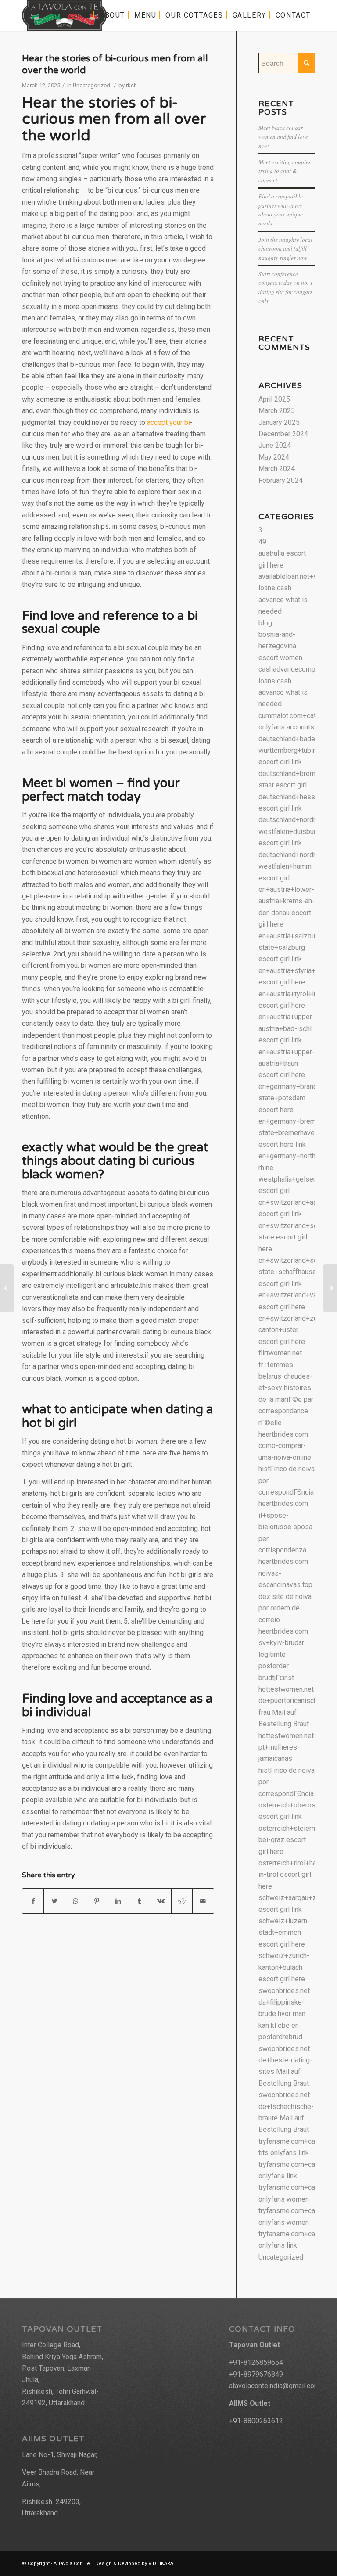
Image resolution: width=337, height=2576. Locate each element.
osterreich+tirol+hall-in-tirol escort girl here (290, 1875)
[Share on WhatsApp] (76, 1901)
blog (265, 623)
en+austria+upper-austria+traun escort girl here (287, 1063)
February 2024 (281, 480)
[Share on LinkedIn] (118, 1901)
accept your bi (168, 422)
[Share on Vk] (160, 1901)
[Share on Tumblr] (139, 1901)
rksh (131, 85)
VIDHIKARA (161, 2563)
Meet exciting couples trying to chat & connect (285, 171)
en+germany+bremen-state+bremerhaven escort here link (292, 1133)
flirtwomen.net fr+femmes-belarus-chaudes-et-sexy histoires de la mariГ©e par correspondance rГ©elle (286, 1388)
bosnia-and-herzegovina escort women (280, 646)
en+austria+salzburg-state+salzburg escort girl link (291, 948)
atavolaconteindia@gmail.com (274, 2386)
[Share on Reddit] (182, 1901)
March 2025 (277, 411)
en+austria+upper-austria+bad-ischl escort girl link (287, 1028)
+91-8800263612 (256, 2421)
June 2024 (275, 445)
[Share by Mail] (203, 1901)
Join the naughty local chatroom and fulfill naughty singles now (285, 248)
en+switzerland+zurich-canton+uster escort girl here (295, 1330)
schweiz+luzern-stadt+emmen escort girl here (284, 1933)
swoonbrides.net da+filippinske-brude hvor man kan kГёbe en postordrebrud (284, 2014)
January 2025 (279, 422)
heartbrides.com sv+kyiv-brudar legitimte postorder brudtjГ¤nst (283, 1654)
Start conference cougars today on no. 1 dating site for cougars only (286, 287)
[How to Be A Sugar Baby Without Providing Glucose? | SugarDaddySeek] (7, 1288)
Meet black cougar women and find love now (283, 137)
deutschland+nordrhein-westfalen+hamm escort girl (295, 866)
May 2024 (274, 457)
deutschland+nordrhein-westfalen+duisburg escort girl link (295, 831)
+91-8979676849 (256, 2374)
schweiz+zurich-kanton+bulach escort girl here (284, 1967)
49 (262, 542)
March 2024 (277, 469)
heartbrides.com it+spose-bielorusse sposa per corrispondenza (285, 1527)
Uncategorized (91, 85)
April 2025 (274, 399)
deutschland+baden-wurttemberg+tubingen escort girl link (293, 751)
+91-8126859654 (256, 2362)
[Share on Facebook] (33, 1901)
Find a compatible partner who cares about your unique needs (281, 209)
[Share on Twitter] (54, 1901)
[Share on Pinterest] (97, 1901)
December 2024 (283, 434)
